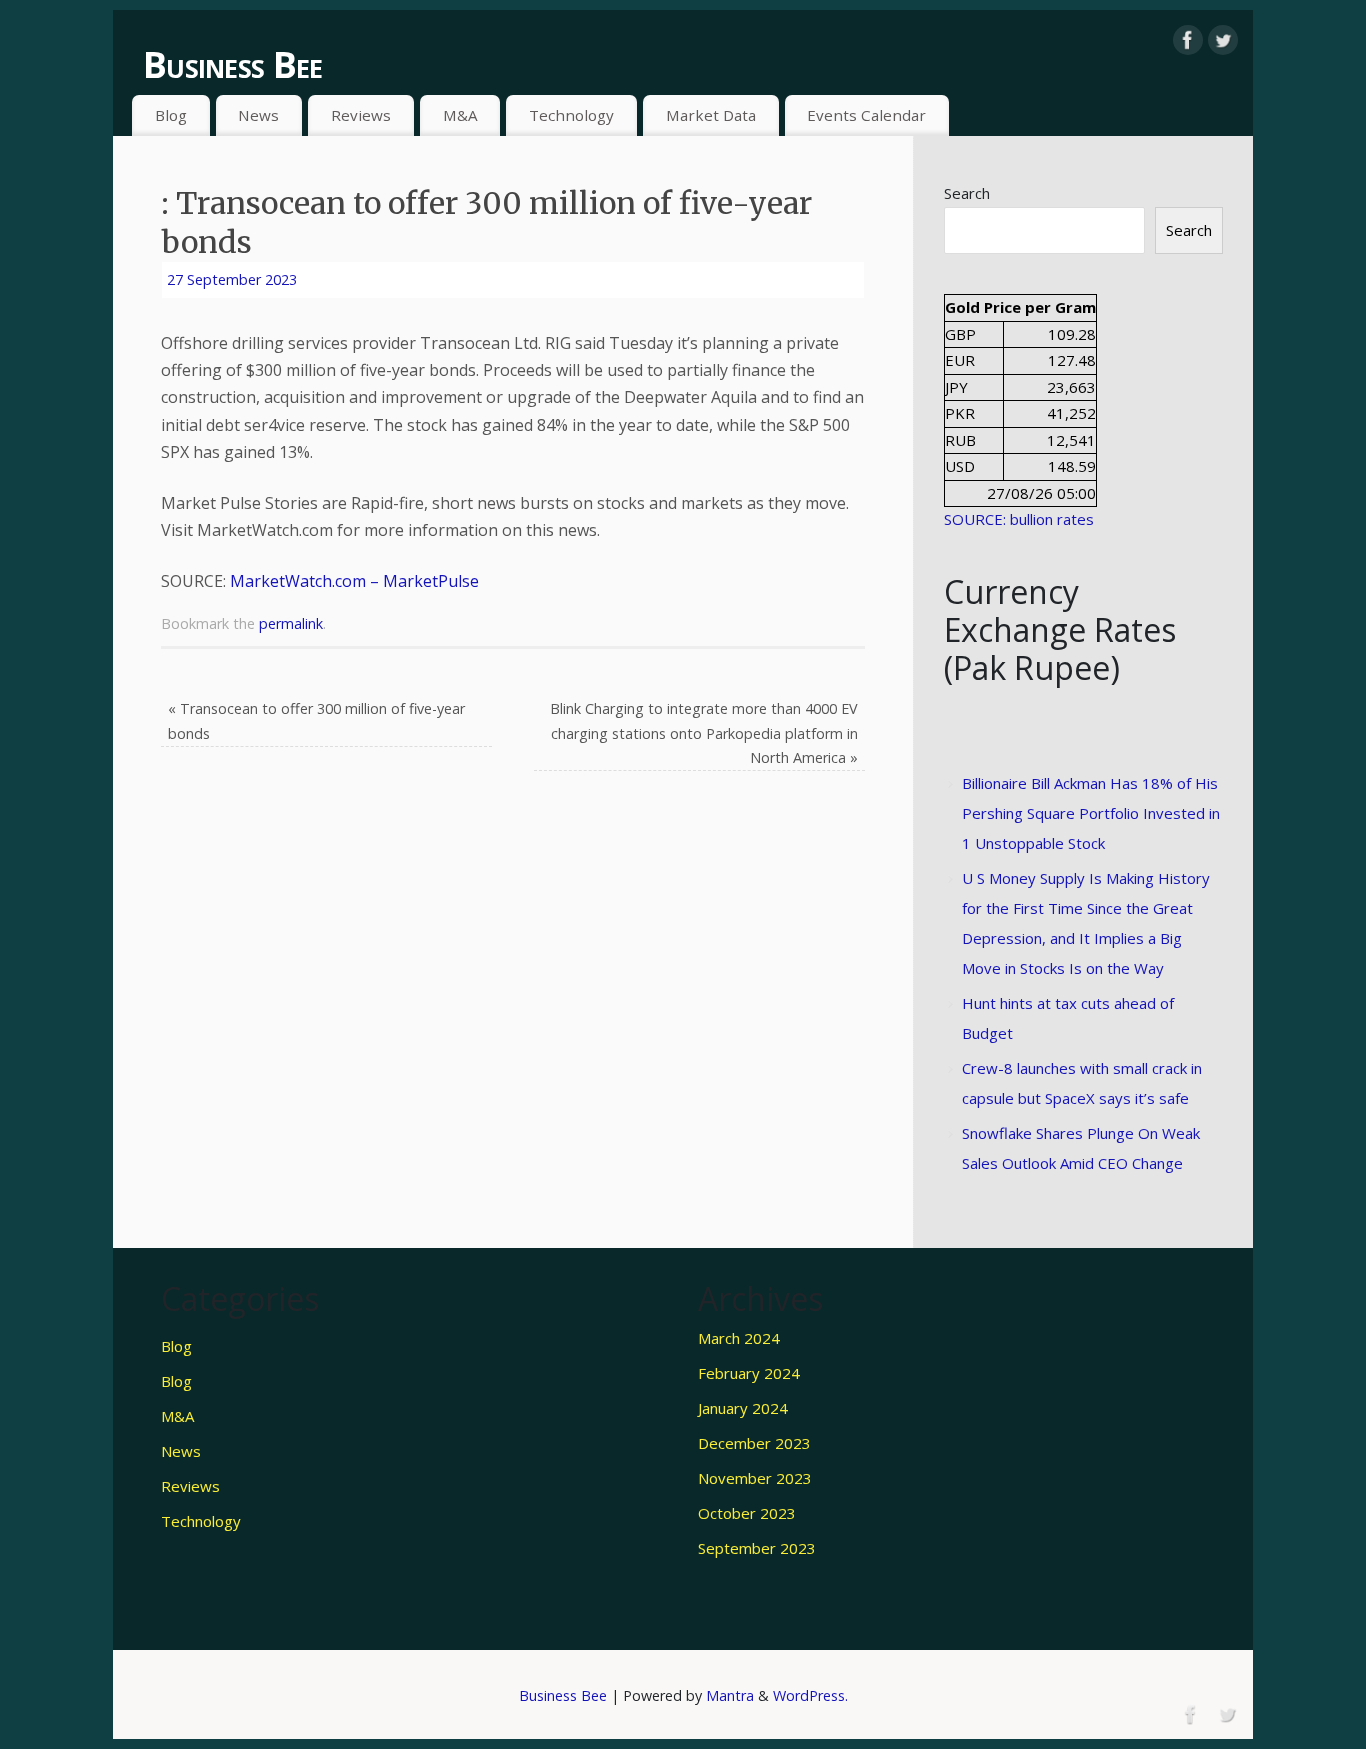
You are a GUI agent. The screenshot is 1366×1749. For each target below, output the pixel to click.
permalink (291, 623)
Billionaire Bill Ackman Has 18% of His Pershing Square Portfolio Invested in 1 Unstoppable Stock (1091, 813)
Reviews (361, 115)
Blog (171, 115)
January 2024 (743, 1408)
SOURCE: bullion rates (1019, 519)
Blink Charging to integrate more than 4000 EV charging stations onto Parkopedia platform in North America (704, 733)
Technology (571, 115)
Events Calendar (866, 115)
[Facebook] (1188, 40)
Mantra (730, 1695)
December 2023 (754, 1443)
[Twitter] (1223, 40)
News (258, 115)
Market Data (711, 115)
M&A (460, 115)
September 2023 (757, 1548)
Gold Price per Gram (1020, 307)
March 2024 (739, 1338)
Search (967, 193)
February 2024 (749, 1373)
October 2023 (747, 1513)
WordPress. (810, 1695)
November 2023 (755, 1478)
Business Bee (232, 64)
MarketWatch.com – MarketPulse (354, 581)
